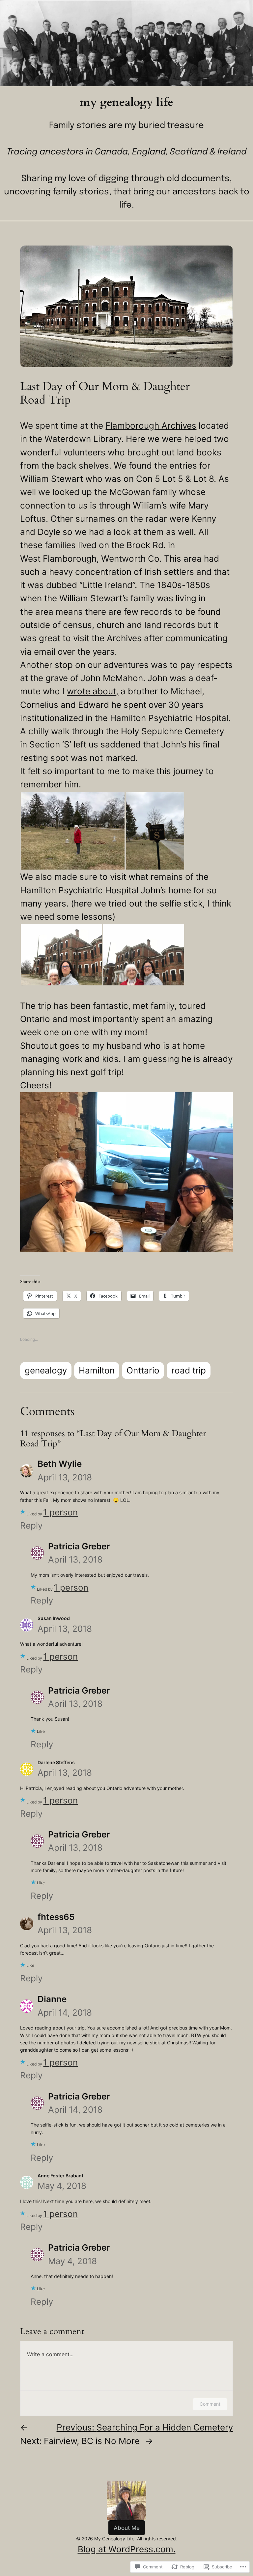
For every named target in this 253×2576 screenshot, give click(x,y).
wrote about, (93, 691)
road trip (189, 1370)
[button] (73, 831)
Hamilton (97, 1370)
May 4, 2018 (62, 2186)
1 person (60, 1512)
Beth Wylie (60, 1464)
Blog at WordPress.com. (127, 2549)
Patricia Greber (79, 1546)
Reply (31, 1525)
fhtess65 (56, 1917)
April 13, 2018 (65, 1477)
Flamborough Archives (151, 426)
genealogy (46, 1370)
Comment (210, 2404)
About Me (127, 2528)
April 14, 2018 (65, 2013)
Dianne (52, 1999)
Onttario (143, 1370)
